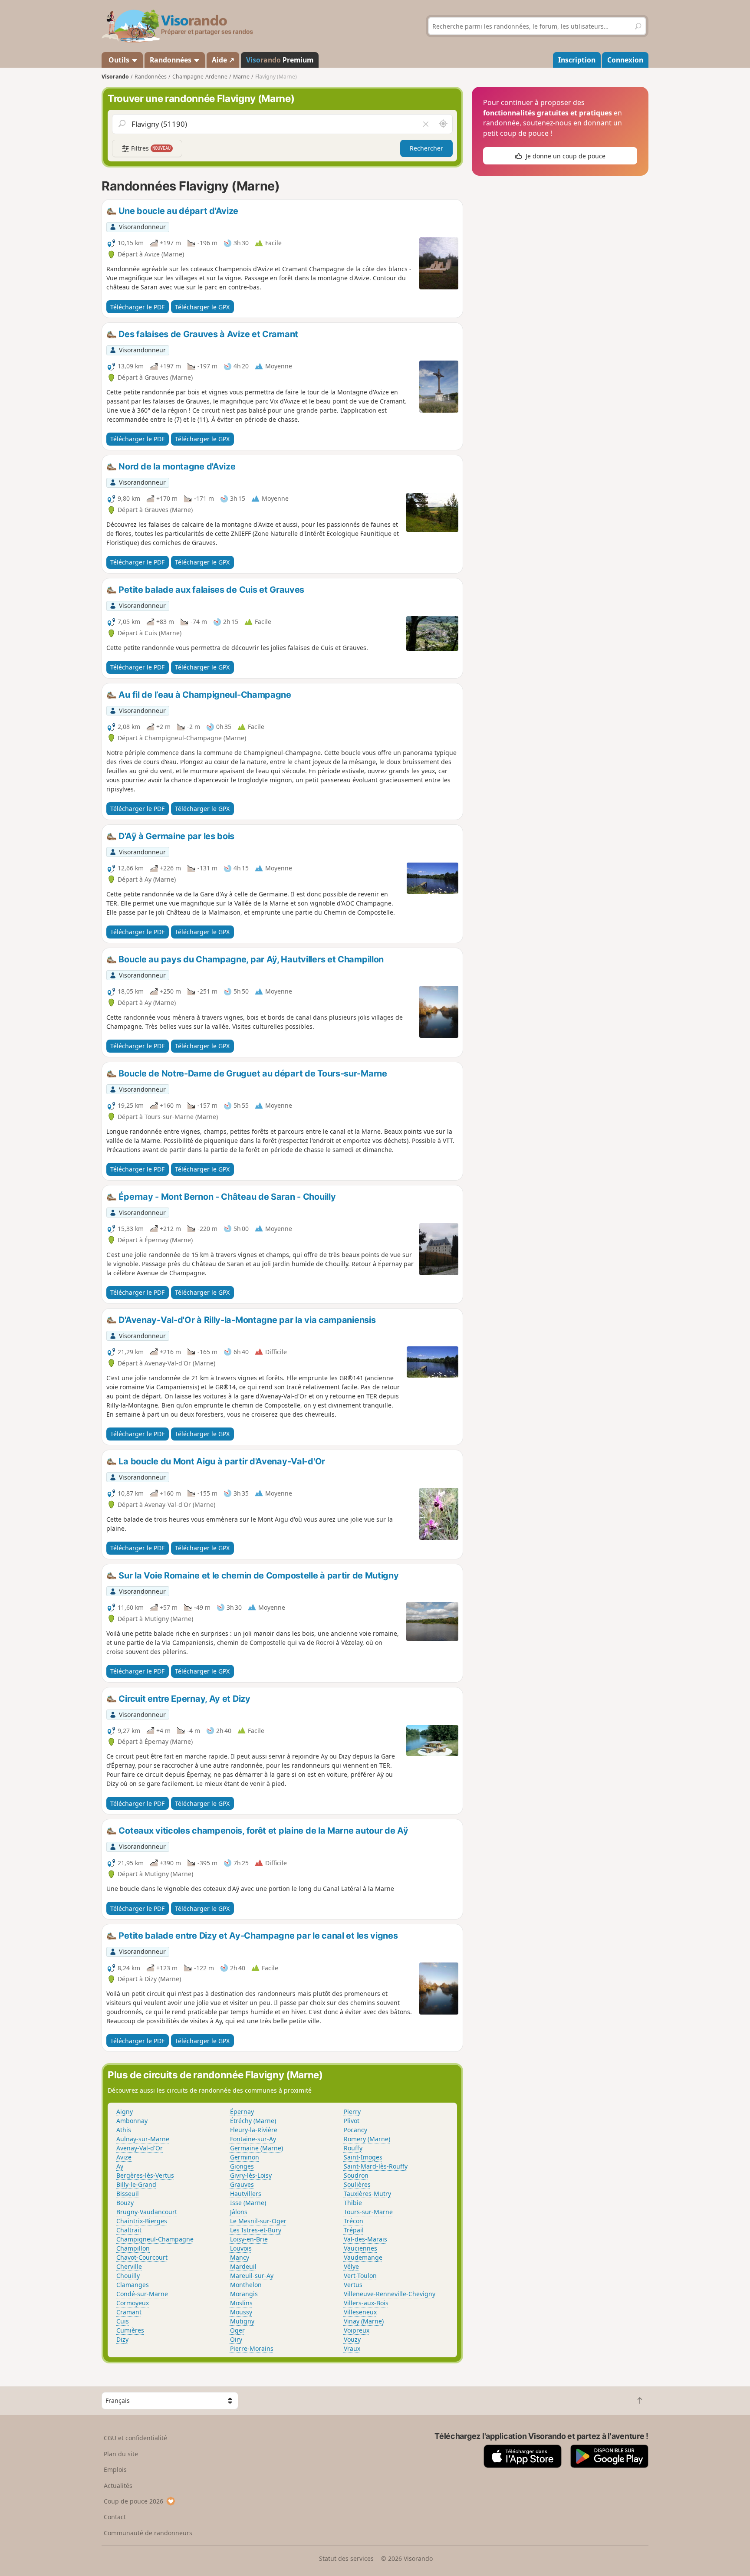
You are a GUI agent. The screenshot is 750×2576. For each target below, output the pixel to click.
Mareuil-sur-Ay (252, 2276)
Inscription (577, 60)
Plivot (352, 2121)
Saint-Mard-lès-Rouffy (376, 2166)
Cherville (129, 2266)
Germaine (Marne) (257, 2148)
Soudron (356, 2175)
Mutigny (242, 2321)
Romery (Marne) (367, 2139)
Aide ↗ (223, 60)
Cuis (123, 2321)
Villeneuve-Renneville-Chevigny (390, 2294)
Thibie (353, 2203)
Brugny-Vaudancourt (147, 2212)
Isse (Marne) (248, 2203)
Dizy (122, 2339)
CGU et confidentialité (135, 2438)
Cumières (130, 2330)
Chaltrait (129, 2230)
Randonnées (171, 60)
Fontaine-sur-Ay (253, 2139)
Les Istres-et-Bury (256, 2230)
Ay (120, 2166)
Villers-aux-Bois (366, 2303)
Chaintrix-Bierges (142, 2221)
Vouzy (352, 2339)
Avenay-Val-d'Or (140, 2148)
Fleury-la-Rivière (254, 2130)
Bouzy (125, 2203)
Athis (124, 2130)
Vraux (352, 2348)
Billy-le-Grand (136, 2184)
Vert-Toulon (360, 2276)
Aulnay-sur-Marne (143, 2139)
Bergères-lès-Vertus (145, 2175)
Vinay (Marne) (364, 2321)
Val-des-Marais (365, 2239)
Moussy (241, 2312)
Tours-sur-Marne (368, 2212)
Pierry (352, 2112)
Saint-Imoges (363, 2157)
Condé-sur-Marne (142, 2294)
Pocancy (355, 2130)
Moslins (241, 2303)
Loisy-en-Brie (249, 2239)
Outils (119, 60)
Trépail (354, 2230)
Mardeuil (243, 2266)
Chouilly (128, 2276)
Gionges (242, 2166)
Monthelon (246, 2285)
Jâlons (239, 2212)
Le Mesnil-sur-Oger (258, 2221)
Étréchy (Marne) (253, 2121)
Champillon (133, 2248)
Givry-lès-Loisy (251, 2175)
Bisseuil (128, 2194)
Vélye (351, 2266)
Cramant (129, 2312)
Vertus (353, 2285)
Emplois (115, 2469)
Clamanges (133, 2285)
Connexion (625, 60)
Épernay (242, 2112)
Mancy (240, 2257)
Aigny (125, 2112)
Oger (237, 2330)
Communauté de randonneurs (148, 2533)
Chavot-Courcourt (142, 2257)
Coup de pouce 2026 (133, 2501)
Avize (124, 2157)
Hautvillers (246, 2194)
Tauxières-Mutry (367, 2194)
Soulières (357, 2184)
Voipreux (357, 2330)
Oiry (236, 2339)
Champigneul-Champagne (155, 2239)
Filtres (150, 148)
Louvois (241, 2248)
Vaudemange (363, 2257)
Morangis (244, 2294)
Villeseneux (360, 2312)
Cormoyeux (133, 2303)
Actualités (118, 2486)
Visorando (115, 77)
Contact (115, 2517)
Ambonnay (132, 2121)
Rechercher (426, 148)
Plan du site (121, 2454)
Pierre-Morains (252, 2348)
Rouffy (353, 2148)
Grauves (242, 2184)
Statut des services (346, 2558)
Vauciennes (360, 2248)
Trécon (354, 2221)
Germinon (245, 2157)
